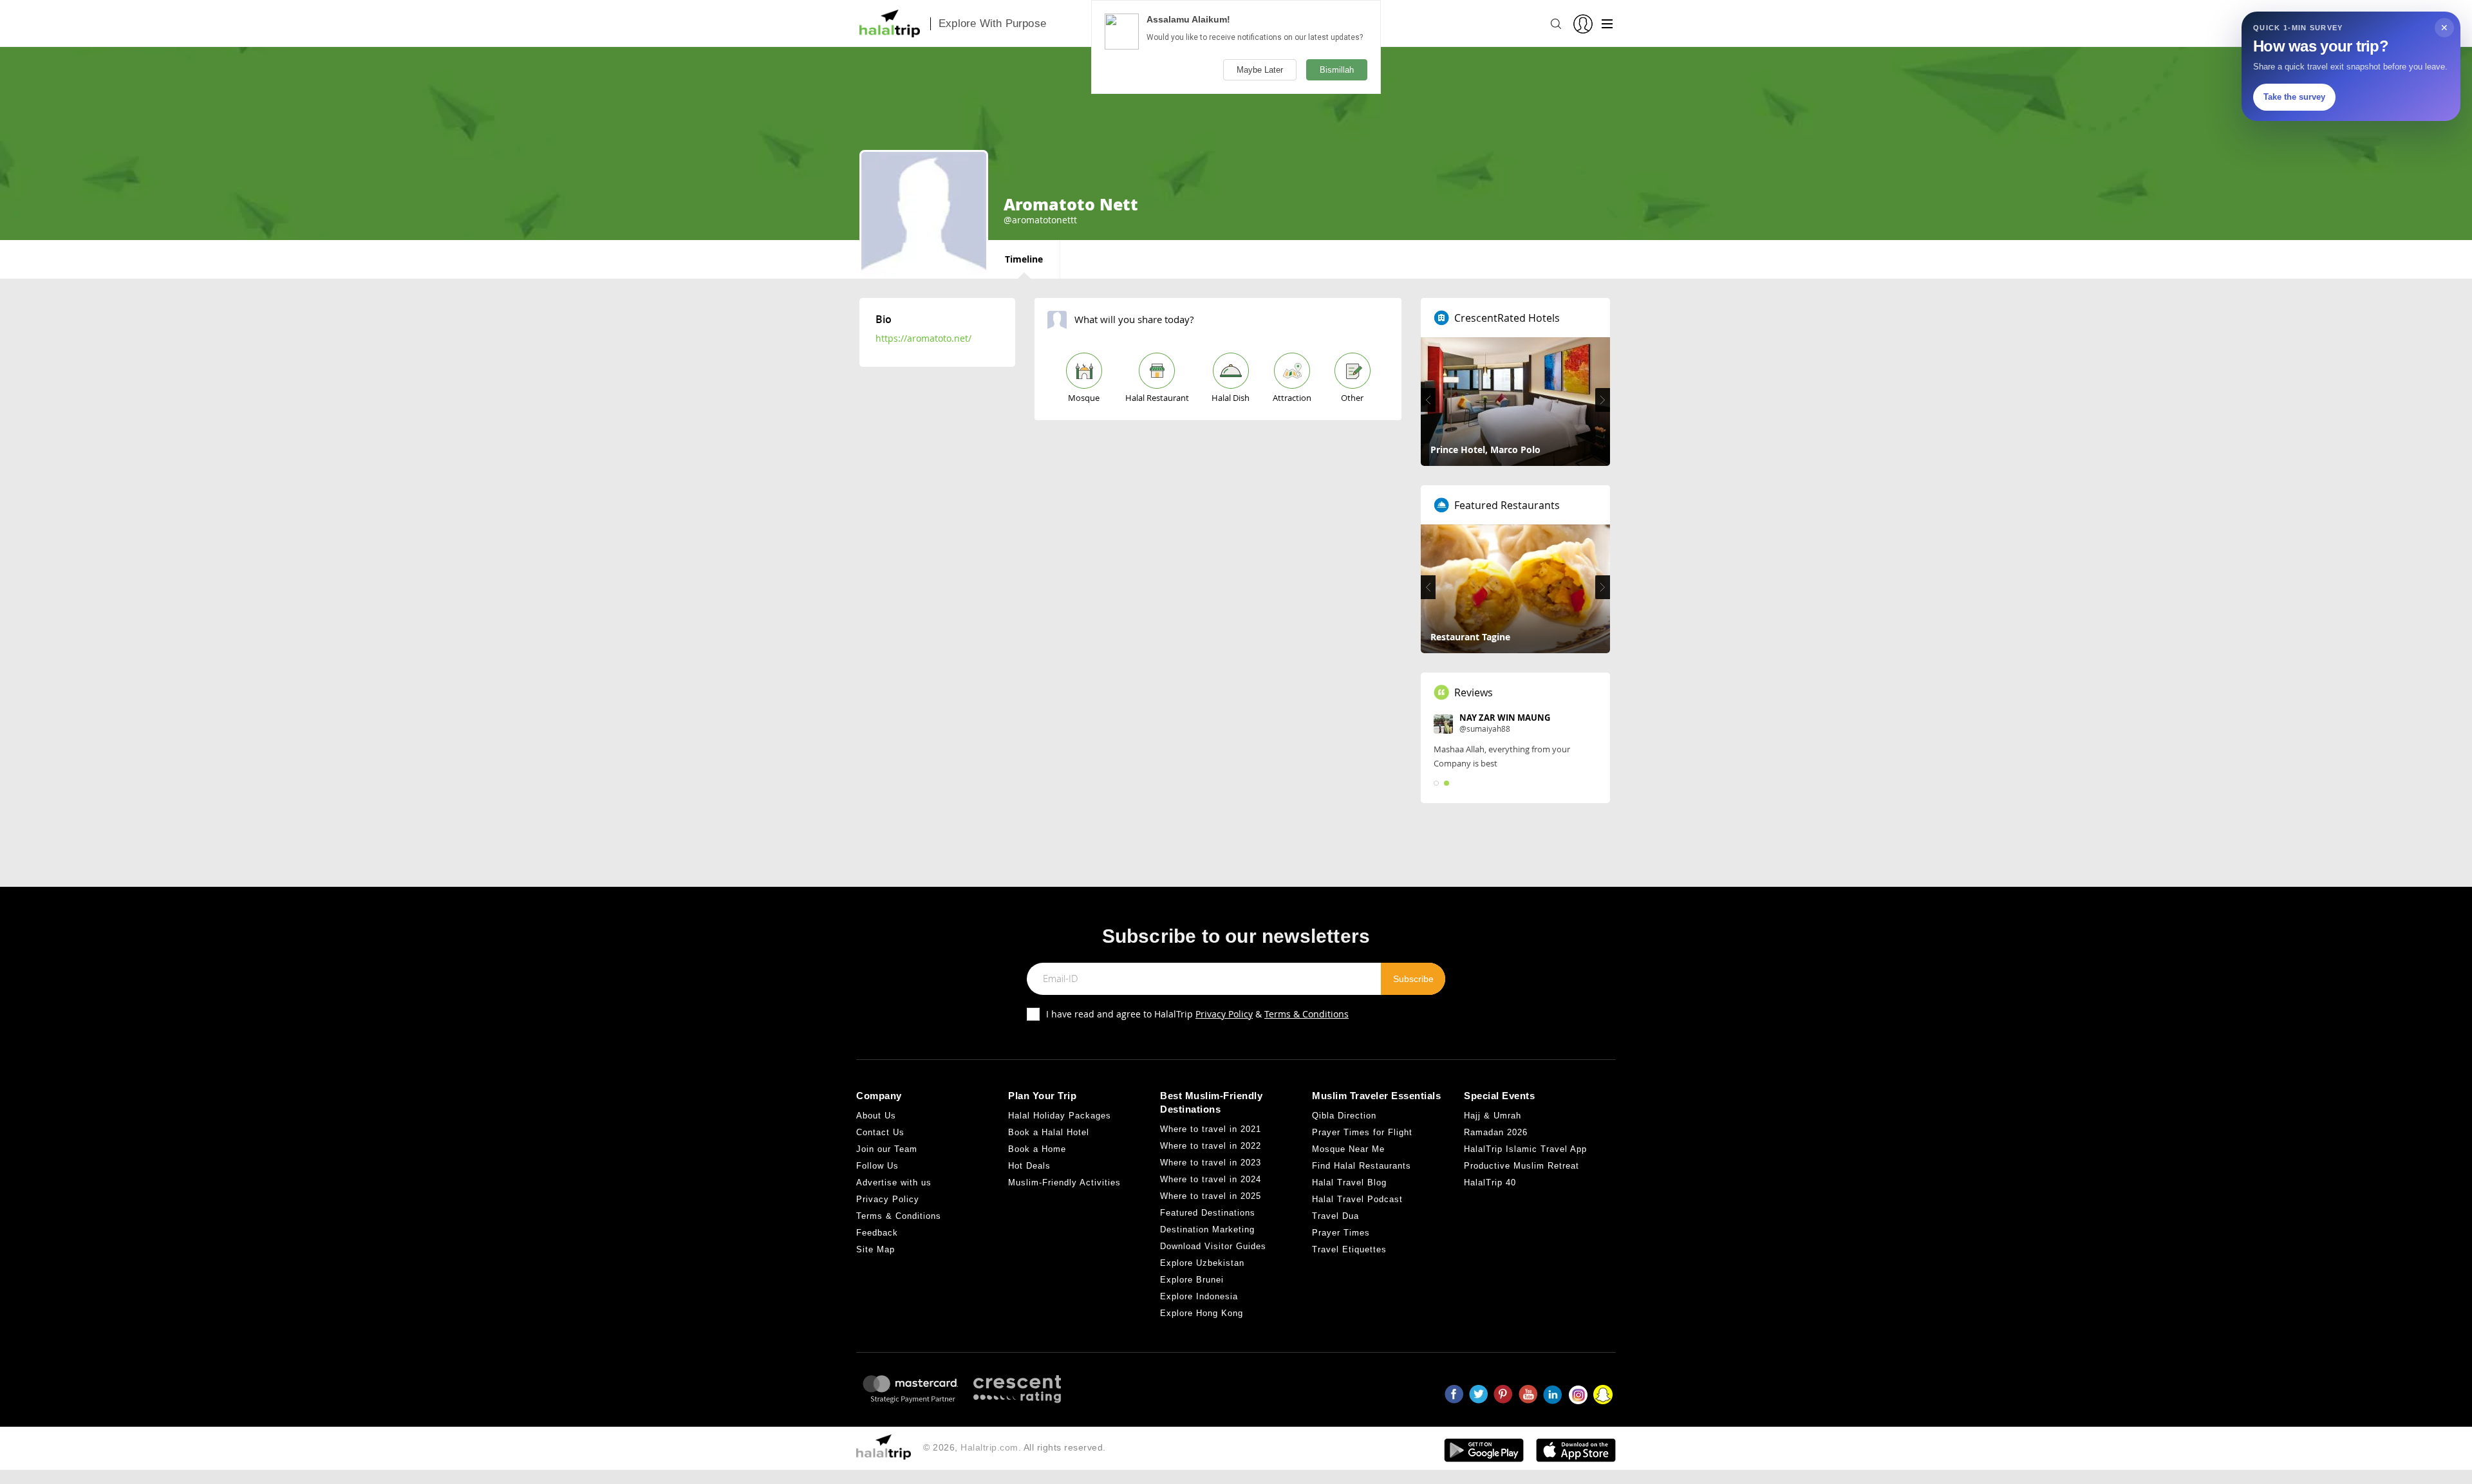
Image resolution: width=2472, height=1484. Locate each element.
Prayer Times (1341, 1233)
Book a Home (1037, 1149)
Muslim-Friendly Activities (1064, 1183)
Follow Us (877, 1166)
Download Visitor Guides (1213, 1246)
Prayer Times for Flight (1362, 1132)
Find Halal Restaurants (1362, 1166)
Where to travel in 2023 (1211, 1163)
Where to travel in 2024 (1211, 1179)
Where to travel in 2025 (1211, 1196)
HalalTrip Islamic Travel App (1525, 1149)
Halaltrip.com (989, 1447)
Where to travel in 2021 (1211, 1129)
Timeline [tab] (1024, 259)
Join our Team (887, 1149)
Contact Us (880, 1132)
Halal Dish (1231, 398)
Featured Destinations (1208, 1213)
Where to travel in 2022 (1211, 1146)
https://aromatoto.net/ (923, 338)
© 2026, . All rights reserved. (1015, 1447)
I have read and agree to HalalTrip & (1197, 1014)
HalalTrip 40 (1490, 1183)
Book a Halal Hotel (1049, 1132)
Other (1352, 398)
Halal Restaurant (1157, 398)
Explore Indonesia (1199, 1296)
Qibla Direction (1344, 1116)
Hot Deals (1029, 1166)
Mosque (1084, 398)
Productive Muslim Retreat (1522, 1166)
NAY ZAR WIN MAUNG (1505, 718)
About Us (876, 1116)
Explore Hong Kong (1202, 1313)
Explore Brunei (1192, 1280)
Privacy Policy (1224, 1014)
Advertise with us (894, 1183)
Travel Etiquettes (1349, 1249)
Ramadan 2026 (1496, 1132)
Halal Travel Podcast (1357, 1199)
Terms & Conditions (1306, 1014)
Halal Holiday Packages (1060, 1116)
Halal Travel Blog (1349, 1183)
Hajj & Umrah (1493, 1116)
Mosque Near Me (1348, 1149)
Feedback (877, 1233)
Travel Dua (1335, 1216)
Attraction (1292, 398)
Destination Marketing (1207, 1229)
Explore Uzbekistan (1202, 1263)
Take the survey (2294, 97)
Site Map (876, 1249)
